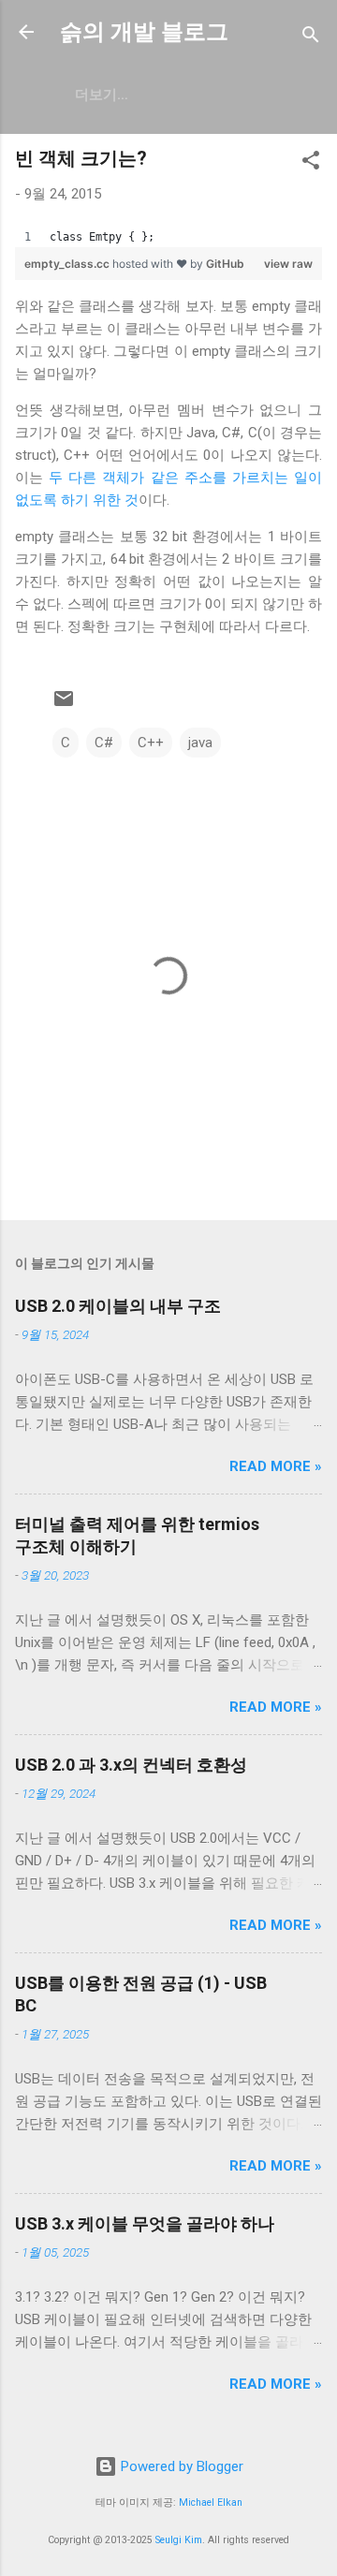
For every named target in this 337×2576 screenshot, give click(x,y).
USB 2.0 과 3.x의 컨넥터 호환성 (131, 1765)
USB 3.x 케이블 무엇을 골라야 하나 (145, 2223)
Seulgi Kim (179, 2540)
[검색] (311, 38)
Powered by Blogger (180, 2466)
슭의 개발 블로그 (144, 32)
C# (104, 743)
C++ (151, 743)
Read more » (276, 1466)
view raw (288, 264)
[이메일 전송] (64, 705)
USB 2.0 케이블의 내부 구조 (118, 1306)
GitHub (225, 264)
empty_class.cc (68, 264)
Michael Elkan (211, 2502)
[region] (168, 237)
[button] (311, 163)
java (200, 743)
